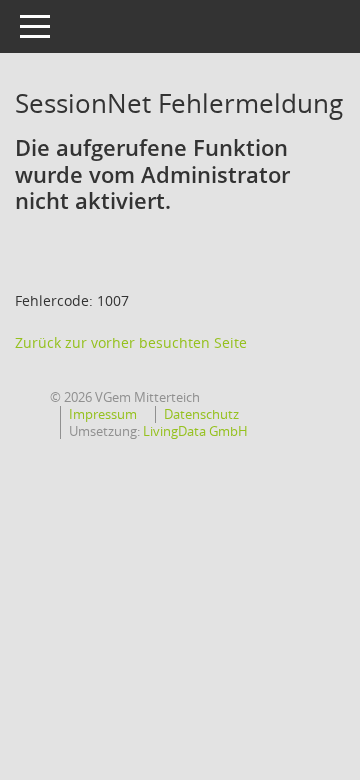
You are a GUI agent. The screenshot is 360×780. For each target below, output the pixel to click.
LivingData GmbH (195, 431)
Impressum (103, 414)
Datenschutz (201, 414)
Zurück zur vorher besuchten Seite (131, 342)
